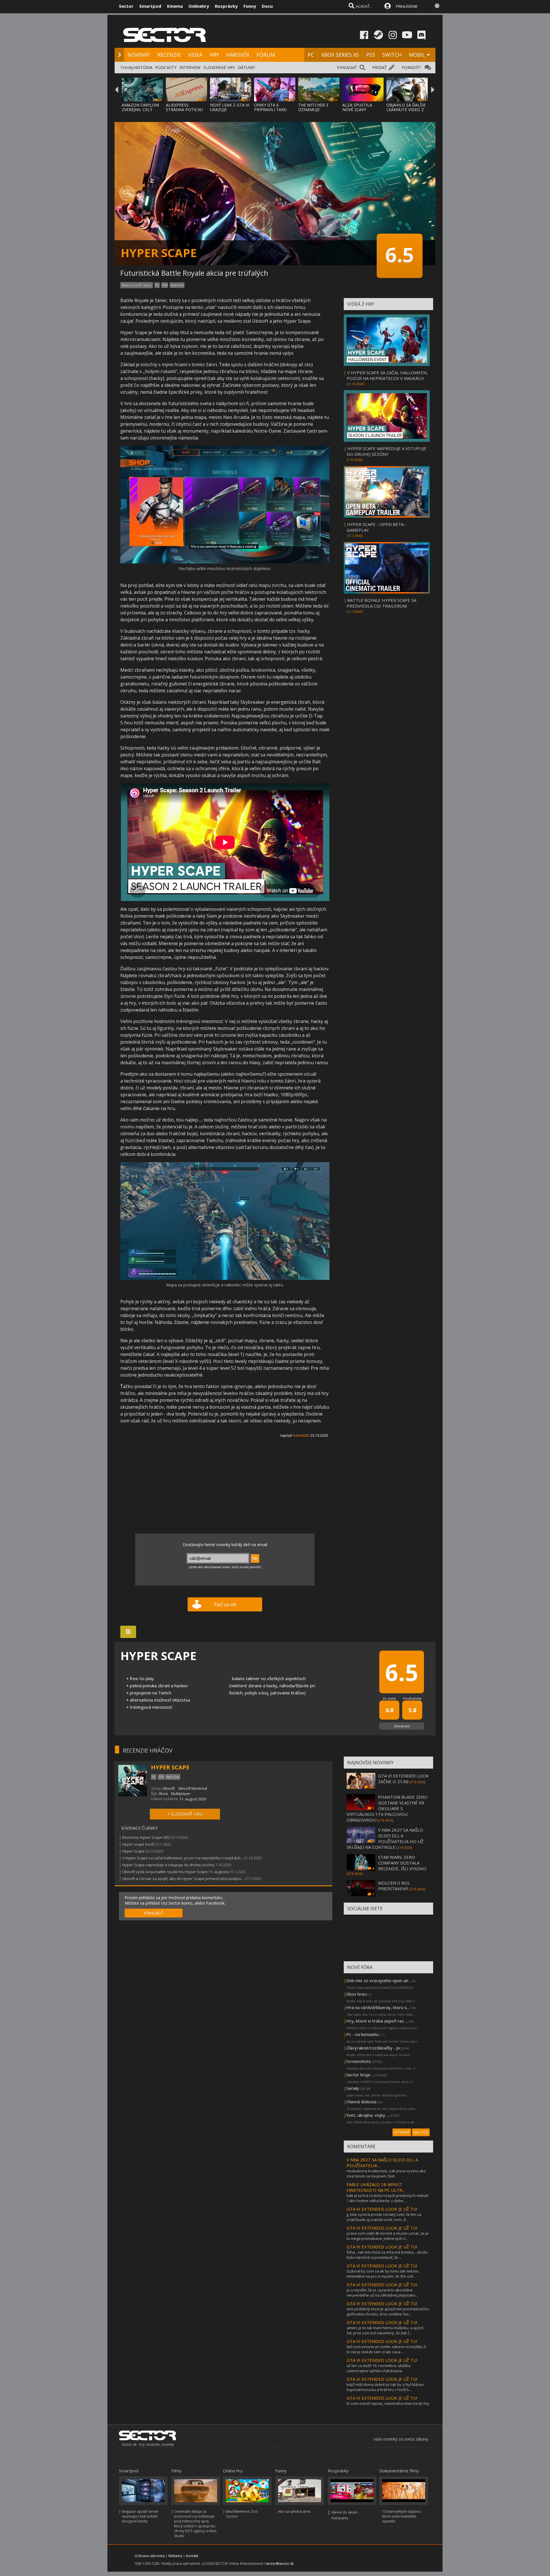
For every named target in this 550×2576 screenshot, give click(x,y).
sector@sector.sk (280, 2564)
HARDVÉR (238, 55)
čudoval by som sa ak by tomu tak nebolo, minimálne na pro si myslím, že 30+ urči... (383, 2274)
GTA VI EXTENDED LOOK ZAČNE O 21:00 (403, 1779)
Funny (250, 6)
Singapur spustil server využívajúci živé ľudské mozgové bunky (140, 2516)
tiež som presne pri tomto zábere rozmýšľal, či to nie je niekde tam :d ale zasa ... (386, 2349)
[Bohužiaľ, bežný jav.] (225, 1279)
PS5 (371, 55)
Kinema (175, 6)
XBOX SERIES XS (340, 55)
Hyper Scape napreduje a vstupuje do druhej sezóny (168, 1865)
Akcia (163, 1793)
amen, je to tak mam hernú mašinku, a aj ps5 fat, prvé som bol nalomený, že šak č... (385, 2330)
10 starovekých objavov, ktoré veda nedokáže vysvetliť (402, 2516)
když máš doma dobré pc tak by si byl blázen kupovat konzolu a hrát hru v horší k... (385, 2387)
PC (311, 55)
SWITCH (392, 55)
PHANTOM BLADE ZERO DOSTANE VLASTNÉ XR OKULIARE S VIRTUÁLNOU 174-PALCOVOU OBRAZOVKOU (387, 1808)
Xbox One (177, 285)
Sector (126, 6)
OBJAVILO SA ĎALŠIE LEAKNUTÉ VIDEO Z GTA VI (406, 110)
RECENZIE (169, 55)
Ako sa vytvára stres (294, 2511)
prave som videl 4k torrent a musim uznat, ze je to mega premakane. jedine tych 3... (388, 2236)
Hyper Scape (133, 1851)
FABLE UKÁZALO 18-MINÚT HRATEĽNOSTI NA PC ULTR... (376, 2187)
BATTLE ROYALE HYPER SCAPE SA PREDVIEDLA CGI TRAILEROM (381, 603)
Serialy (353, 2088)
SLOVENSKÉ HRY (219, 67)
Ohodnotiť (402, 1726)
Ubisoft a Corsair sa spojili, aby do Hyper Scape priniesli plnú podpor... (183, 1879)
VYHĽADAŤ (347, 67)
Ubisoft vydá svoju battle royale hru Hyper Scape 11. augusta (175, 1872)
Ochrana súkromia (150, 2556)
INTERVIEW (190, 67)
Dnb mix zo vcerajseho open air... (379, 1980)
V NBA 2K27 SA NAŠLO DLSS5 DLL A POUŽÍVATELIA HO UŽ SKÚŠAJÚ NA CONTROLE (385, 1838)
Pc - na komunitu (363, 2034)
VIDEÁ (195, 55)
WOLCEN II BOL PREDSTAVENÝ (394, 1886)
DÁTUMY (246, 67)
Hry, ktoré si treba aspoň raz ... (377, 2021)
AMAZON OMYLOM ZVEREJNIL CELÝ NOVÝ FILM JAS (140, 110)
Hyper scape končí (138, 1844)
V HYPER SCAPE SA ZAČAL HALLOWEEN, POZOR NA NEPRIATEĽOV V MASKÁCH (387, 375)
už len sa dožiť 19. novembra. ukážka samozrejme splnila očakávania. (379, 2368)
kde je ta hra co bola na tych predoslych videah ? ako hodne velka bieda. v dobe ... (388, 2198)
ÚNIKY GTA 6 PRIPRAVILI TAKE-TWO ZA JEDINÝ (271, 110)
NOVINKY (139, 55)
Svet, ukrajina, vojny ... (368, 2115)
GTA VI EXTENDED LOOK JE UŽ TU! (382, 2209)
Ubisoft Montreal (192, 1788)
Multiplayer (181, 1793)
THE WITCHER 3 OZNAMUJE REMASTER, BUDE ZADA (315, 112)
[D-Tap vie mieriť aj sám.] (225, 562)
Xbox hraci (356, 1994)
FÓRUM (266, 55)
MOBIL (417, 55)
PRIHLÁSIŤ (154, 1913)
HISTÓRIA (143, 67)
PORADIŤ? (411, 67)
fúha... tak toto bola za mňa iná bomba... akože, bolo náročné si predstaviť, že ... (387, 2255)
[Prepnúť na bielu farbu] (437, 6)
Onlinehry (199, 6)
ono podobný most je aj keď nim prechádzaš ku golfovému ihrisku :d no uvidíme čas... (388, 2311)
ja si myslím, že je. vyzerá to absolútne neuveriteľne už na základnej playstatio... (382, 2293)
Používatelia (412, 1698)
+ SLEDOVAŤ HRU (185, 1814)
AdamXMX (301, 1435)
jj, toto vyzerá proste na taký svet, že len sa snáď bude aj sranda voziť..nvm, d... (384, 2217)
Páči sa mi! (225, 1605)
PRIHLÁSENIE (407, 6)
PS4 (165, 285)
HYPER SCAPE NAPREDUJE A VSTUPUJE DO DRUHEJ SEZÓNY (386, 451)
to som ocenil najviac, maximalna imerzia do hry (388, 2403)
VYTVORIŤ (402, 2132)
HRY (214, 55)
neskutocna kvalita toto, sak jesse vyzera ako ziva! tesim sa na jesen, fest (386, 2173)
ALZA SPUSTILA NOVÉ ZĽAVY (357, 107)
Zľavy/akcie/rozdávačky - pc (374, 2048)
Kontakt (192, 2556)
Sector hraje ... (360, 2075)
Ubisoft (168, 1788)
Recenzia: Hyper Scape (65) (146, 1837)
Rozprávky (226, 6)
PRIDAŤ (380, 67)
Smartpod (150, 6)
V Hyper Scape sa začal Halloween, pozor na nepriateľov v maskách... (183, 1858)
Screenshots (359, 2061)
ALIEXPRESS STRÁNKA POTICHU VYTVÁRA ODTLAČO (185, 110)
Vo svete (389, 1698)
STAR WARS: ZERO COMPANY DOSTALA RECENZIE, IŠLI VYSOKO (402, 1863)
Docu (267, 6)
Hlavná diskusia (361, 2102)
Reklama (175, 2556)
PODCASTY (166, 67)
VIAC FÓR (421, 2132)
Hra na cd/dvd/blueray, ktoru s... (378, 2007)
